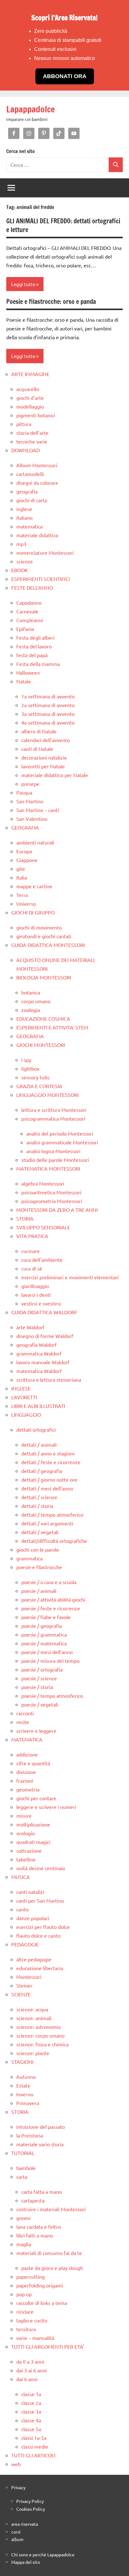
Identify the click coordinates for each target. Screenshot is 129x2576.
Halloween (28, 672)
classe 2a (31, 2403)
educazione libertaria (40, 1968)
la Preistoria (30, 2135)
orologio (26, 1833)
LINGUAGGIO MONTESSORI (47, 1095)
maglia (24, 2244)
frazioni (25, 1781)
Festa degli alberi (35, 637)
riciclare (25, 2311)
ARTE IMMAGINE (30, 374)
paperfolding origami (40, 2285)
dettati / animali (39, 1444)
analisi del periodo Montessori (60, 1133)
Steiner (24, 1985)
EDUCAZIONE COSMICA (43, 1018)
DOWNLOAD (26, 450)
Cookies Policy (31, 2509)
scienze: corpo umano (40, 2035)
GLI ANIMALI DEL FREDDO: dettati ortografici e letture (63, 225)
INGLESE (21, 1388)
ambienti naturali (35, 842)
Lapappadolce (31, 109)
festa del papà (32, 655)
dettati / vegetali (40, 1532)
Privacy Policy (30, 2501)
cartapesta (33, 2200)
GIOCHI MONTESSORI (41, 1045)
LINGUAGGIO (26, 1414)
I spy (26, 1060)
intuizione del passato (41, 2127)
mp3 (21, 544)
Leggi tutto (23, 284)
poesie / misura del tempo (50, 1661)
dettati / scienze (39, 1497)
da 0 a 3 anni (30, 2361)
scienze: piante (33, 2053)
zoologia (31, 1010)
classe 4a (31, 2420)
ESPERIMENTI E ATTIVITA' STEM (52, 1027)
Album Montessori (37, 465)
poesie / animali (39, 1591)
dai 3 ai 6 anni (31, 2370)
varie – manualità (35, 2338)
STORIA (25, 1218)
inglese (24, 509)
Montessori (29, 1977)
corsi (16, 2532)
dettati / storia (37, 1506)
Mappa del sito (26, 2562)
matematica (29, 526)
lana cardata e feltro (39, 2227)
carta (22, 2177)
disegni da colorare (37, 483)
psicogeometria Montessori (52, 1201)
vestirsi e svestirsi (41, 1303)
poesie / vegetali (40, 1704)
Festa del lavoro (34, 646)
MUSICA (21, 1877)
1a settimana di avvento (48, 696)
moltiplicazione (33, 1824)
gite (21, 869)
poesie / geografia (41, 1626)
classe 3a (31, 2411)
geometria (28, 1789)
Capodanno (29, 602)
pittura (24, 424)
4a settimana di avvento (48, 722)
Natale (24, 681)
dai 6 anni (27, 2379)
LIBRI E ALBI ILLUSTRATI (38, 1406)
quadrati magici (33, 1842)
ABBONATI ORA (65, 76)
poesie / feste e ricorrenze (51, 1608)
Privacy (18, 2487)
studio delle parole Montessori (55, 1160)
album (17, 2539)
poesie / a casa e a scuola (49, 1582)
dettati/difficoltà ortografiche (54, 1541)
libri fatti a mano (35, 2235)
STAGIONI (22, 2062)
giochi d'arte (30, 398)
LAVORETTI (24, 1397)
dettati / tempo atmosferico (52, 1514)
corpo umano (36, 1001)
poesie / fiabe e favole (46, 1617)
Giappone (27, 860)
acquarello (28, 389)
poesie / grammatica (44, 1634)
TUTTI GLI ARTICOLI (33, 2455)
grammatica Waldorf (39, 1353)
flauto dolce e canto (38, 1935)
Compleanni (30, 620)
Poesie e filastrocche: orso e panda (51, 302)
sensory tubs (35, 1077)
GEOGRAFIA (25, 827)
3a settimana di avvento (48, 714)
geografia (27, 491)
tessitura (26, 2329)
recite (23, 1722)
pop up (24, 2294)
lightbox (30, 1068)
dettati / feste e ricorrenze (51, 1462)
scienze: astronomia (38, 2027)
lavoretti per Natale (43, 766)
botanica (31, 992)
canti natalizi (30, 1892)
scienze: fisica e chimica (42, 2044)
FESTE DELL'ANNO (32, 587)
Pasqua (24, 792)
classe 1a (31, 2394)
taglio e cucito (32, 2320)
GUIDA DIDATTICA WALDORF (44, 1312)
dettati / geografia (42, 1471)
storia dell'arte (32, 433)
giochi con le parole (38, 1549)
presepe (30, 784)
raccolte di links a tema (42, 2303)
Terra (22, 895)
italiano (24, 518)
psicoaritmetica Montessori (51, 1192)
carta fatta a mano (41, 2192)
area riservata (25, 2524)
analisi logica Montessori (53, 1151)
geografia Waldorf (36, 1345)
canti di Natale (37, 749)
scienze (25, 561)
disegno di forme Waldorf (45, 1336)
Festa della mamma (38, 664)
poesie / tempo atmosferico (52, 1696)
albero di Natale (39, 731)
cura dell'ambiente (42, 1260)
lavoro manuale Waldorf (43, 1362)
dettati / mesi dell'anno (47, 1488)
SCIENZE (21, 1994)
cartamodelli (30, 474)
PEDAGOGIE (25, 1944)
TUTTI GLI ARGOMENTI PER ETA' (48, 2346)
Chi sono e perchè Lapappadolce (43, 2554)
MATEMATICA (27, 1739)
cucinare (31, 1251)
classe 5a (31, 2429)
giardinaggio (35, 1286)
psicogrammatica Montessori (53, 1118)
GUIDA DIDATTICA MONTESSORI (48, 945)
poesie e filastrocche (39, 1567)
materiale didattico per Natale (55, 775)
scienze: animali (34, 2018)
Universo (26, 904)
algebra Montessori (43, 1183)
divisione (26, 1772)
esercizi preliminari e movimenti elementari (70, 1277)
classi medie (35, 2446)
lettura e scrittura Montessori (54, 1110)
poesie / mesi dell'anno (47, 1652)
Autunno (26, 2077)
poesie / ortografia (42, 1669)
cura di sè (32, 1268)
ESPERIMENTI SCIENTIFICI (41, 579)
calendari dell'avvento (46, 740)
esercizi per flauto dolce (43, 1927)
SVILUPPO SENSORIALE (43, 1227)
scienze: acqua (32, 2009)
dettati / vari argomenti (47, 1523)
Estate (23, 2085)
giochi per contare (36, 1798)
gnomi (23, 2218)
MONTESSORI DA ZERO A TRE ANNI (57, 1210)
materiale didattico (37, 535)
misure (24, 1816)
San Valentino (32, 819)
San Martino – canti (38, 810)
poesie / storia (37, 1687)
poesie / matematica (44, 1643)
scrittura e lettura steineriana (49, 1380)
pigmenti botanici (36, 415)
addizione (27, 1754)
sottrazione (29, 1850)
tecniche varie (32, 441)
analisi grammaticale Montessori (62, 1142)
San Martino (30, 801)
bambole (26, 2168)
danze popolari (33, 1918)
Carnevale (27, 611)
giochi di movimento (39, 927)
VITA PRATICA (32, 1236)
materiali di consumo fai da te (49, 2253)
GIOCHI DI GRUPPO (33, 912)
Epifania (25, 629)
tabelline (26, 1859)
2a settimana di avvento (48, 705)
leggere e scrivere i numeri (46, 1807)
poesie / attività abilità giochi (53, 1599)
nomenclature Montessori (45, 552)
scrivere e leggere (36, 1731)
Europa (24, 851)
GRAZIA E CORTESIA (39, 1086)
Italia (22, 877)
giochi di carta (32, 500)
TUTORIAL (23, 2153)
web (16, 2464)
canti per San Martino (40, 1900)
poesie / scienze (39, 1678)
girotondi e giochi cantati (44, 936)
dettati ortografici (36, 1429)
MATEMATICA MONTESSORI (48, 1168)
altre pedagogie (34, 1959)
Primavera (28, 2103)
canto (22, 1909)
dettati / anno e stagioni (48, 1453)
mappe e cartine (34, 886)
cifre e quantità (33, 1763)
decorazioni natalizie (44, 757)
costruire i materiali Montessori (51, 2209)
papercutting (31, 2276)
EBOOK (20, 570)
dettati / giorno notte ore (49, 1479)
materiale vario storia (40, 2144)
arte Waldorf (30, 1327)
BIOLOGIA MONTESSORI (44, 977)
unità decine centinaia (41, 1868)
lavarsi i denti (36, 1295)
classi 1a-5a (34, 2438)
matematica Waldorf (39, 1371)
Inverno (25, 2094)
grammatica (29, 1558)
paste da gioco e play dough (52, 2268)
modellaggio (30, 406)
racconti (25, 1713)
